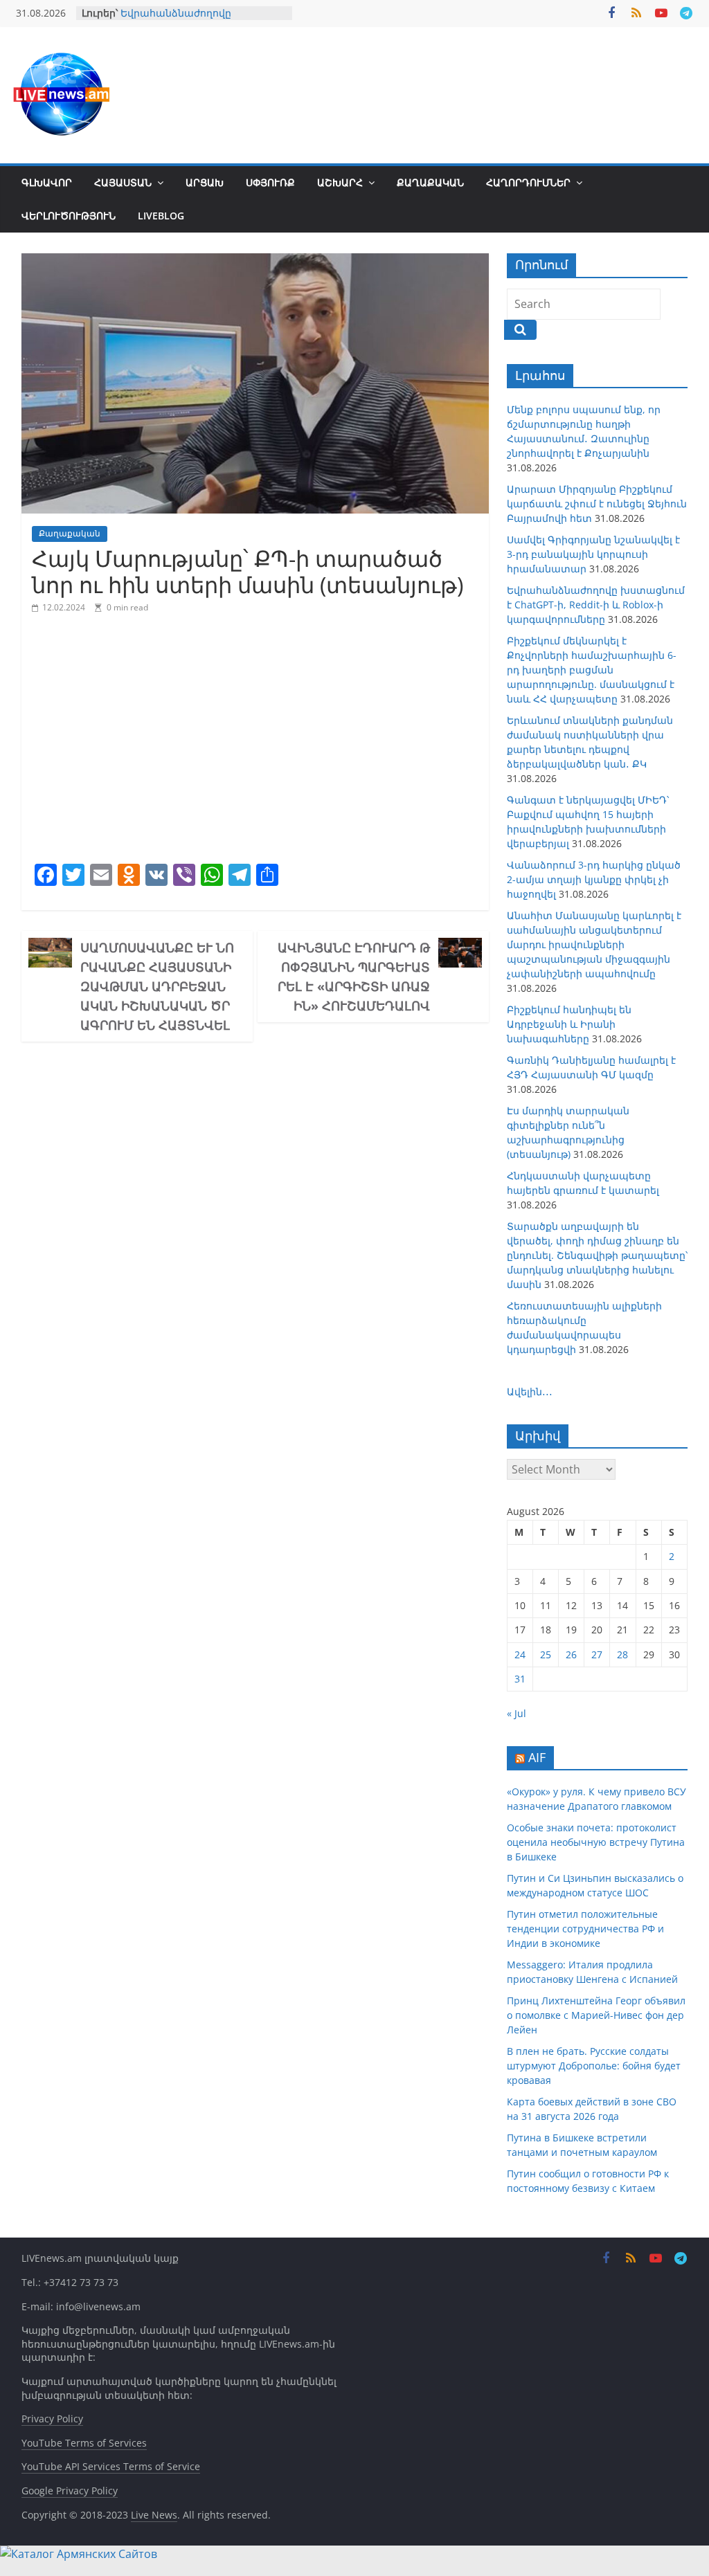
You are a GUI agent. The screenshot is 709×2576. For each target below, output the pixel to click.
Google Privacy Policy (70, 2491)
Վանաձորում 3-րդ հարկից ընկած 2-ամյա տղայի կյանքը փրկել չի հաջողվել (594, 879)
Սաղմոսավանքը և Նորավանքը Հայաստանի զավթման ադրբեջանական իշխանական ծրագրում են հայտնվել (157, 986)
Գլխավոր (47, 182)
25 (546, 1654)
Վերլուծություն (69, 216)
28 (622, 1654)
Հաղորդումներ (528, 182)
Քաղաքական (430, 182)
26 (571, 1654)
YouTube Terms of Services (84, 2443)
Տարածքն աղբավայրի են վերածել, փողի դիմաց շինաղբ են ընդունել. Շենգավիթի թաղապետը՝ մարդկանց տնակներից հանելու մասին (597, 1255)
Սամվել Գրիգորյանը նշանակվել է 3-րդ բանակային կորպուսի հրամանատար (593, 554)
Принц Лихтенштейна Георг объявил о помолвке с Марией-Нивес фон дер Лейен (596, 2015)
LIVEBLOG (161, 216)
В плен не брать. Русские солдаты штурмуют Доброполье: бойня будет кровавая (594, 2066)
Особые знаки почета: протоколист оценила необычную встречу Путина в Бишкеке (596, 1842)
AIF (537, 1757)
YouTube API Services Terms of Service (111, 2466)
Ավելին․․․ (530, 1391)
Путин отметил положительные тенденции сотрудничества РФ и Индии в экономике (585, 1929)
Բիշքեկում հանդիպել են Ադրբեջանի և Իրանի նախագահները (569, 1024)
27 (597, 1654)
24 (520, 1654)
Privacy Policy (52, 2419)
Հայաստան (123, 182)
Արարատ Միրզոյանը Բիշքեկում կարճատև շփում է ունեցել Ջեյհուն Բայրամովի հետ (597, 504)
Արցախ (205, 182)
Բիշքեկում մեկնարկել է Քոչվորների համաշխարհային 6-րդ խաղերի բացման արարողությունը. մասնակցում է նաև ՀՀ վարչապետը (592, 670)
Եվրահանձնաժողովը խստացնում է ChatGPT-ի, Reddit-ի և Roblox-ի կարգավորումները (596, 605)
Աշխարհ (340, 182)
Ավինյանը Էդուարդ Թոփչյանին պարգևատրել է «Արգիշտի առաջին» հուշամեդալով (354, 977)
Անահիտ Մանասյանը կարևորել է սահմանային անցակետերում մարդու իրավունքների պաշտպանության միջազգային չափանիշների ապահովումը (594, 944)
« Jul (517, 1713)
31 (520, 1679)
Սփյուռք (270, 182)
